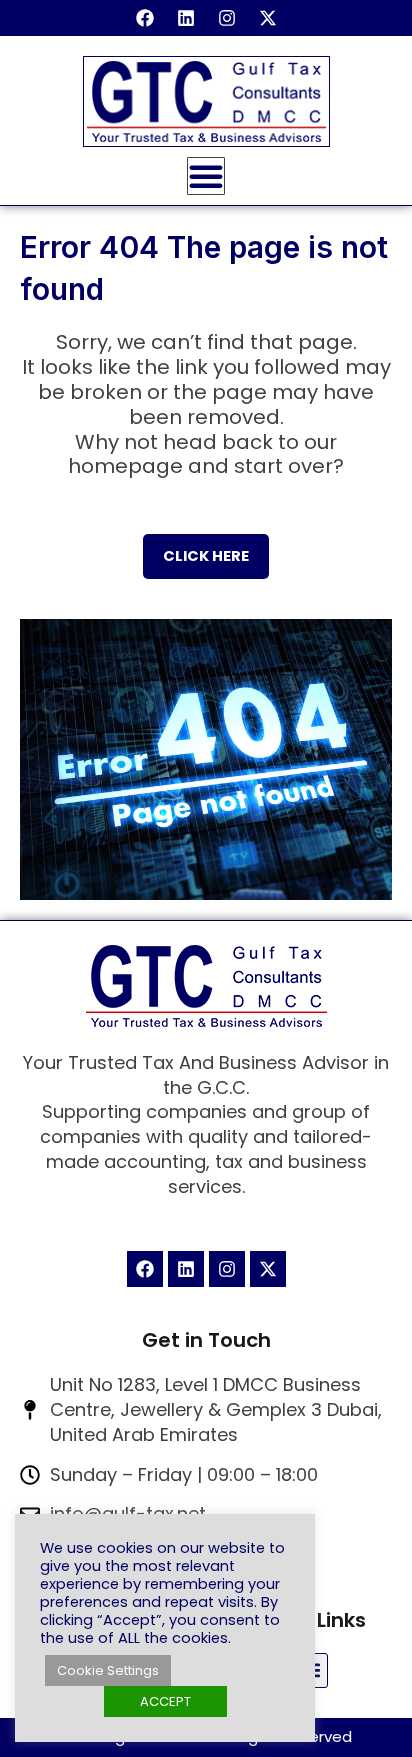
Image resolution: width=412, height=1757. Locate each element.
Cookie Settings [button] (108, 1670)
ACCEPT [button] (165, 1701)
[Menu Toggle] (206, 176)
